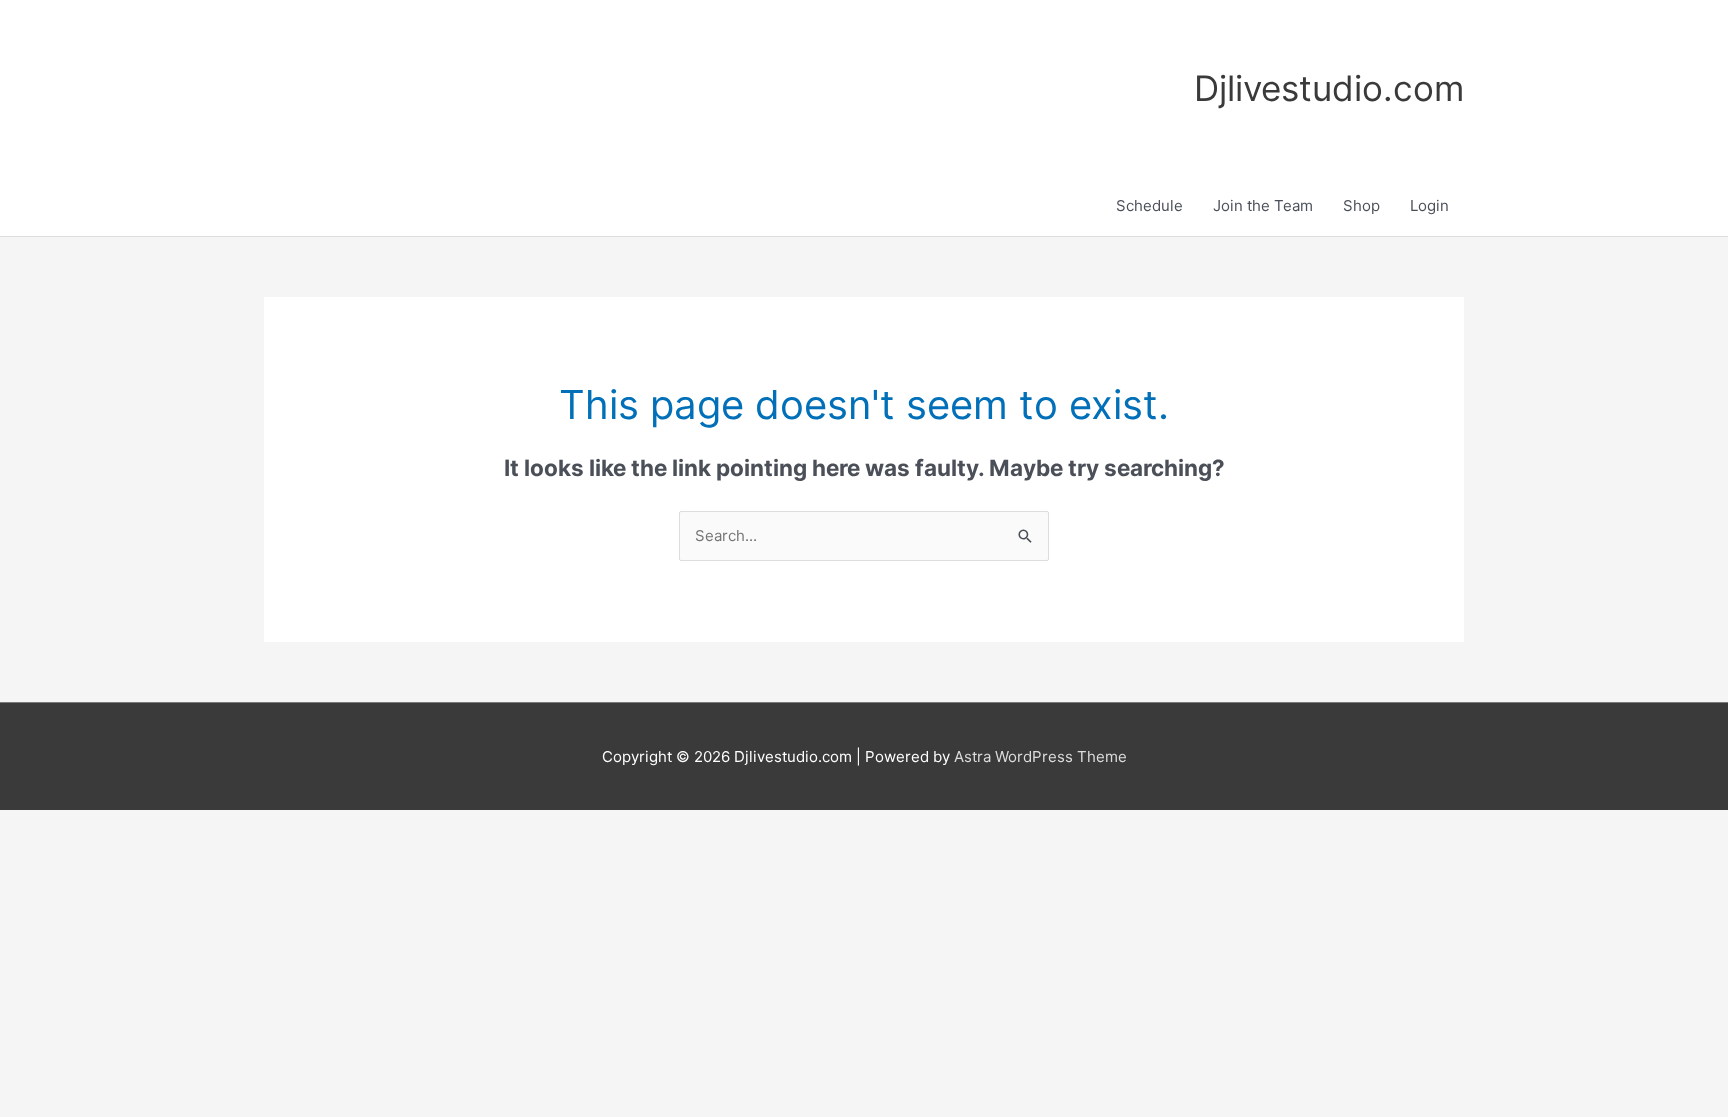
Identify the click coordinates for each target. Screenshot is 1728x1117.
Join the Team (1263, 205)
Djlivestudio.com (1329, 88)
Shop (1361, 205)
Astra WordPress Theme (1040, 756)
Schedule (1149, 205)
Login (1429, 205)
